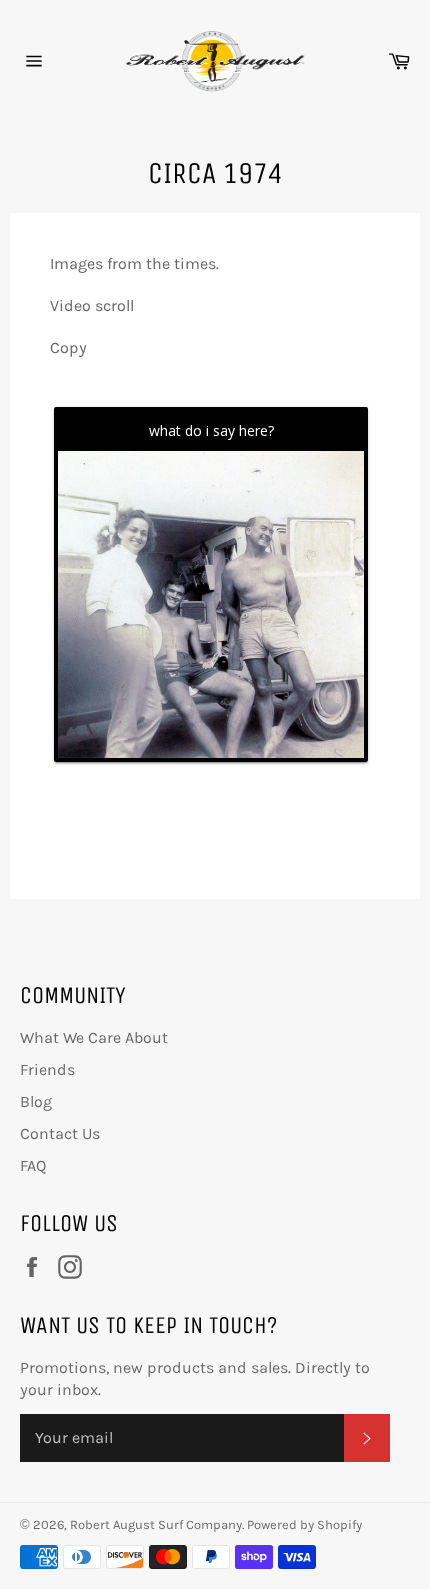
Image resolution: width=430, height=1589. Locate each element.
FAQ (33, 1165)
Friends (47, 1069)
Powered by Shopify (304, 1524)
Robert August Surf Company (156, 1524)
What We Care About (94, 1037)
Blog (36, 1101)
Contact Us (60, 1133)
